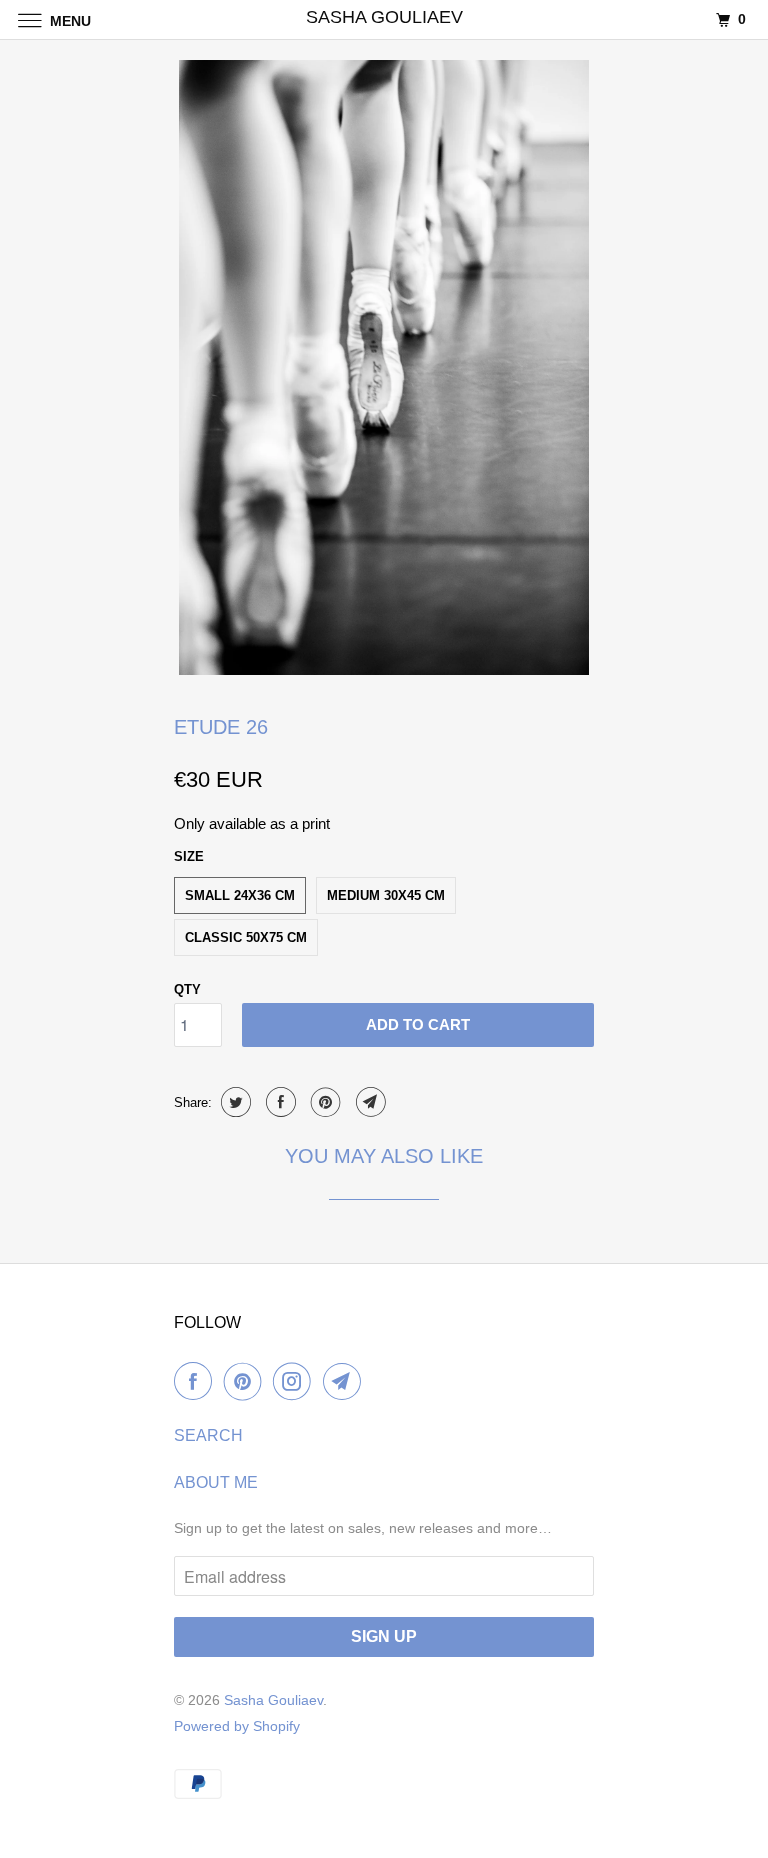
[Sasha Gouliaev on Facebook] (197, 1381)
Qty (187, 989)
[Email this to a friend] (368, 1102)
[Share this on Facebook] (278, 1102)
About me (216, 1482)
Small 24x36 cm (240, 895)
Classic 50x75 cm (246, 937)
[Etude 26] (384, 367)
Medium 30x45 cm (386, 895)
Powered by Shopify (237, 1726)
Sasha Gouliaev (273, 1700)
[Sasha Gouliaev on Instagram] (296, 1381)
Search (208, 1435)
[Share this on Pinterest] (323, 1102)
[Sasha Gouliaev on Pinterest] (247, 1381)
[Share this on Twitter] (233, 1102)
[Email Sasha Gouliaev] (346, 1381)
